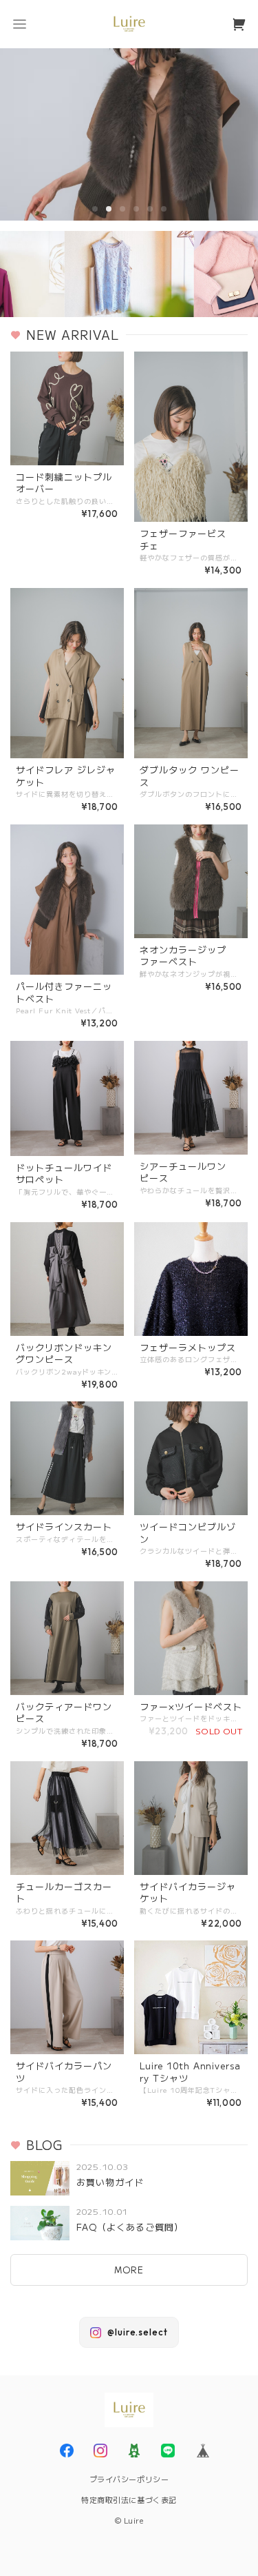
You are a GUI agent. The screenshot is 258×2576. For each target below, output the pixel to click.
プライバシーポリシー (129, 2479)
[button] (19, 24)
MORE (129, 2270)
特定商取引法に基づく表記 (129, 2499)
